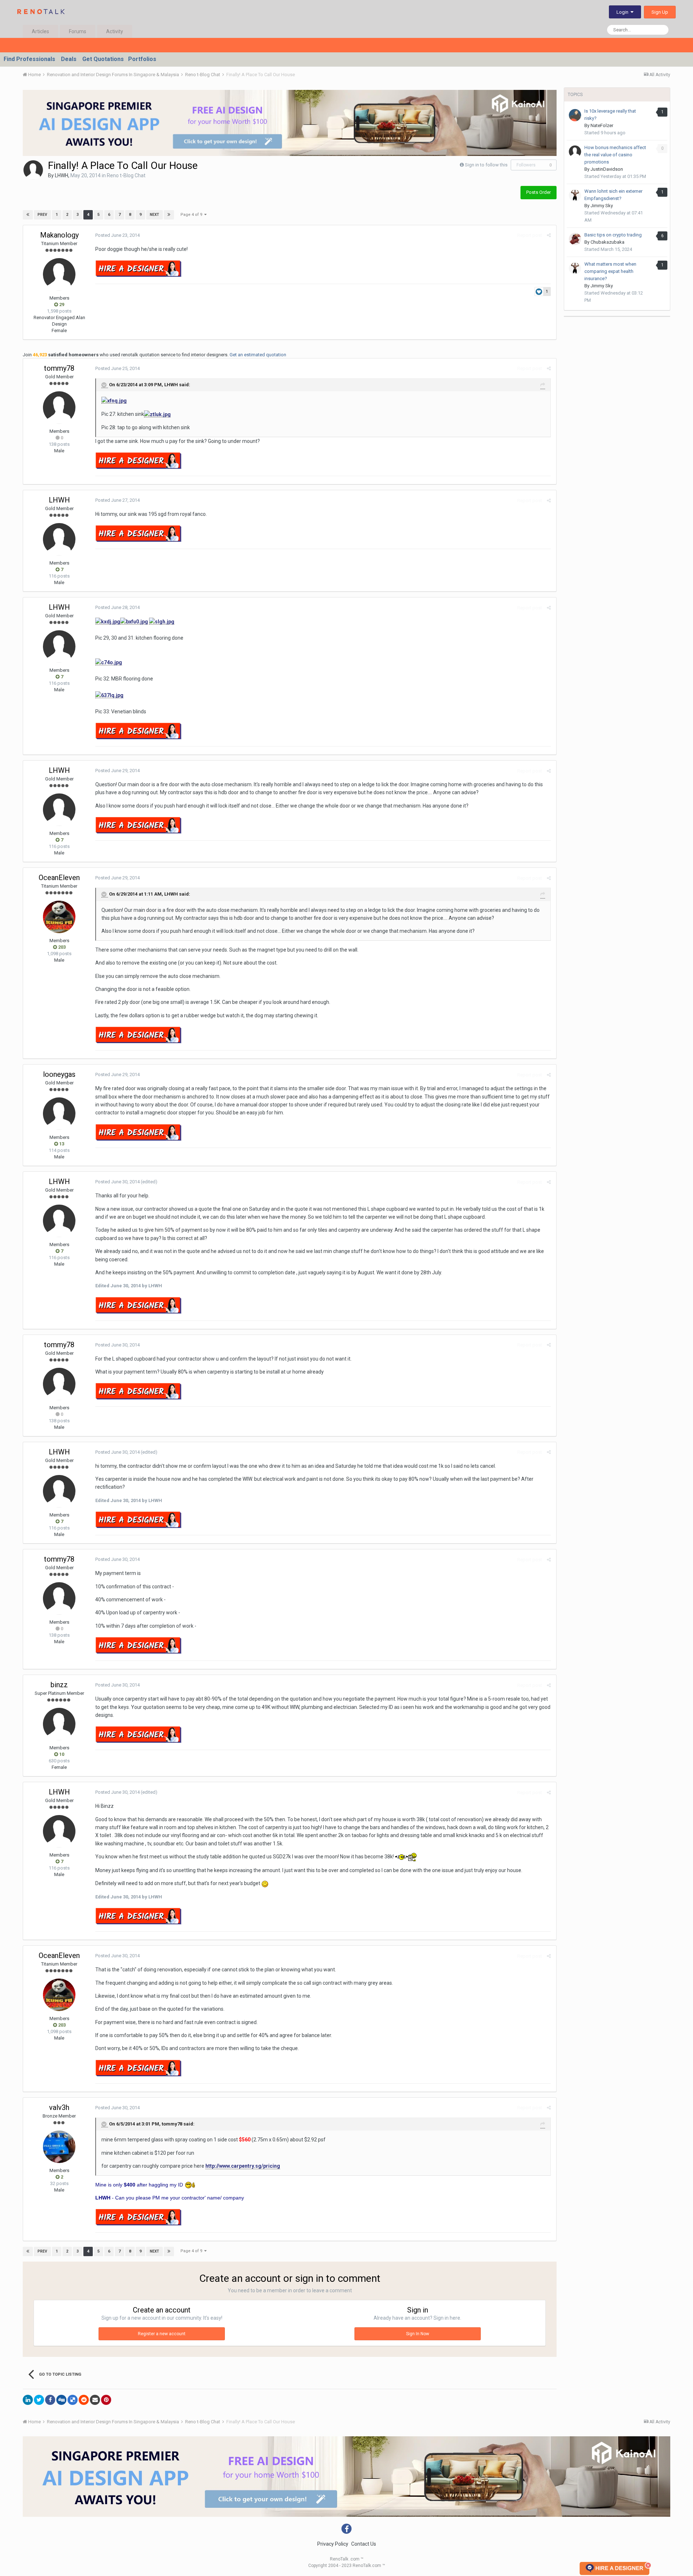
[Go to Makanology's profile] (59, 274)
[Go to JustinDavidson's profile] (575, 152)
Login (624, 12)
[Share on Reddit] (84, 2400)
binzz (59, 1685)
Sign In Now (418, 2334)
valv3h (59, 2107)
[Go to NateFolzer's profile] (575, 115)
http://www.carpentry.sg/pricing (243, 2166)
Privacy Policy (333, 2544)
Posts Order (539, 192)
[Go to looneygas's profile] (59, 1114)
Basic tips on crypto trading (613, 235)
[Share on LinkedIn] (28, 2400)
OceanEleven (59, 878)
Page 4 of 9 (192, 215)
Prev (42, 215)
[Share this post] (549, 235)
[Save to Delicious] (73, 2400)
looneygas (59, 1074)
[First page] (28, 215)
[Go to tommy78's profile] (59, 408)
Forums (78, 31)
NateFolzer (602, 125)
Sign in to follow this (486, 165)
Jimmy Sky (602, 206)
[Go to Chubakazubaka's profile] (575, 239)
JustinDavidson (607, 169)
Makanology (59, 235)
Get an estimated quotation (258, 355)
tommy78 (59, 368)
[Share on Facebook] (50, 2400)
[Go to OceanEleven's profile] (59, 917)
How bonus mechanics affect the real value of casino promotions (615, 155)
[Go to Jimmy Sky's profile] (575, 195)
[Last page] (169, 215)
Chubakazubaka (607, 242)
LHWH (62, 175)
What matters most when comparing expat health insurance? (610, 271)
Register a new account (162, 2334)
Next (154, 215)
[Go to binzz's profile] (59, 1724)
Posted (117, 235)
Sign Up (660, 12)
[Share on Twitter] (39, 2400)
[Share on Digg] (61, 2400)
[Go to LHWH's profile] (33, 170)
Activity (115, 31)
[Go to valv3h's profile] (59, 2147)
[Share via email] (95, 2400)
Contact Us (364, 2544)
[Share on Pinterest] (106, 2400)
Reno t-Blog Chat (126, 175)
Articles (40, 31)
